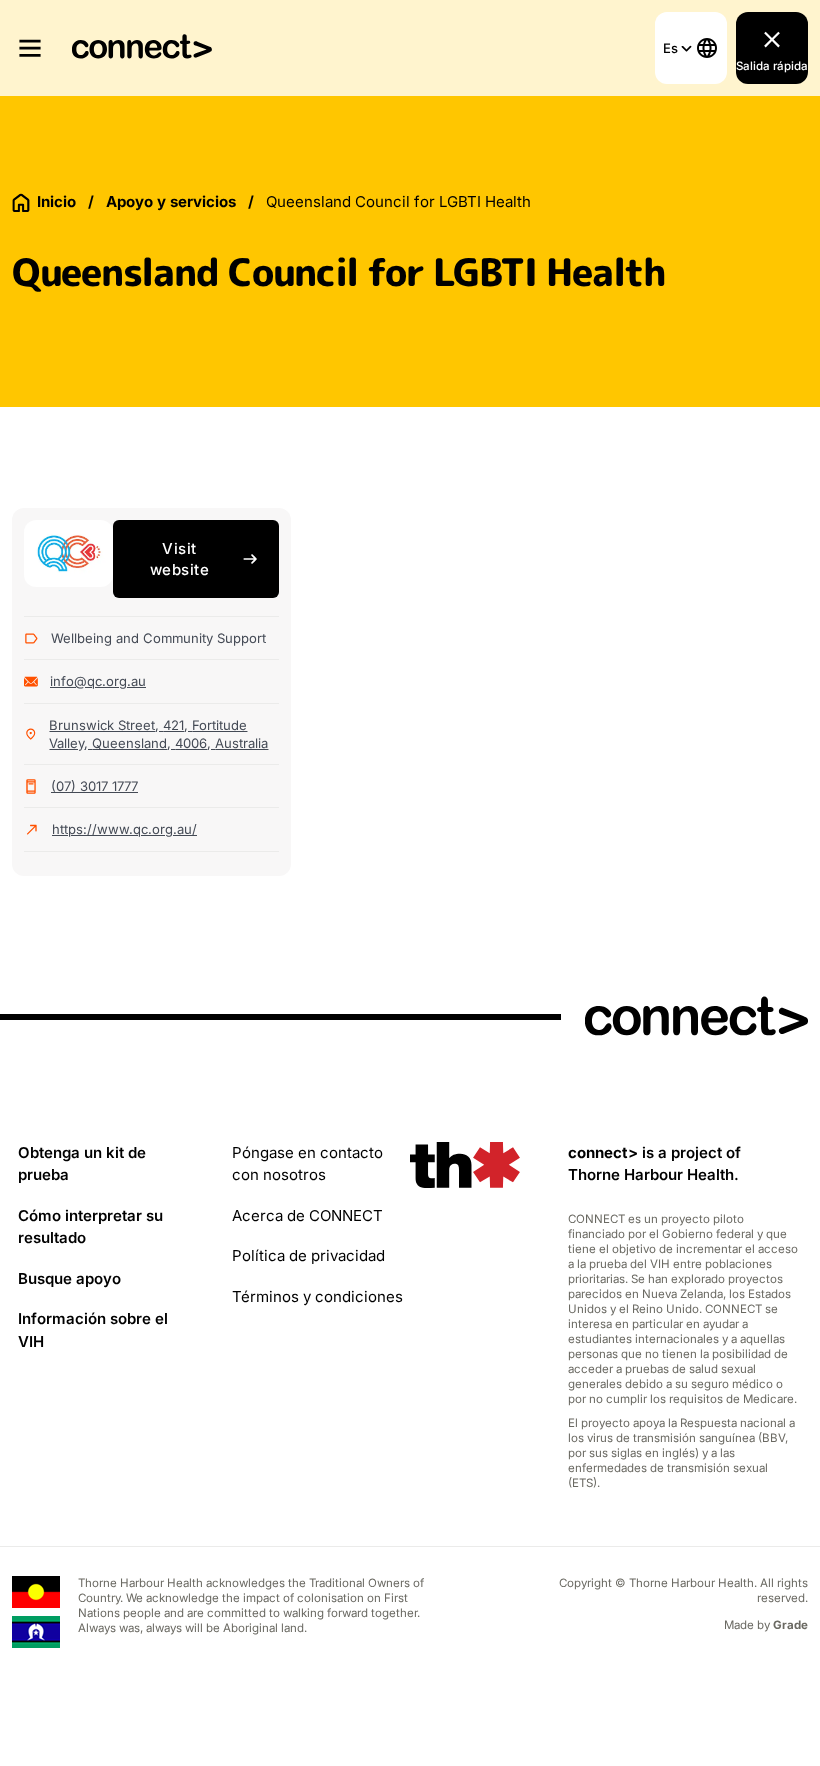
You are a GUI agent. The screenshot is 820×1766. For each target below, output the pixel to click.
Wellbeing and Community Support (158, 638)
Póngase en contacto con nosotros (307, 1164)
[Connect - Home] (142, 48)
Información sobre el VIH (93, 1330)
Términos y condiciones (317, 1296)
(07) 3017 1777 (94, 786)
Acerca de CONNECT (307, 1215)
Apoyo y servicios (171, 201)
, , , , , (158, 734)
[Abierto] (36, 48)
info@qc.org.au (98, 681)
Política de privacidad (308, 1255)
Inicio (56, 201)
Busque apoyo (69, 1278)
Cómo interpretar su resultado (90, 1227)
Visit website (180, 559)
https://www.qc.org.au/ (124, 829)
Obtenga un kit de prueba (82, 1164)
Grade (790, 1625)
